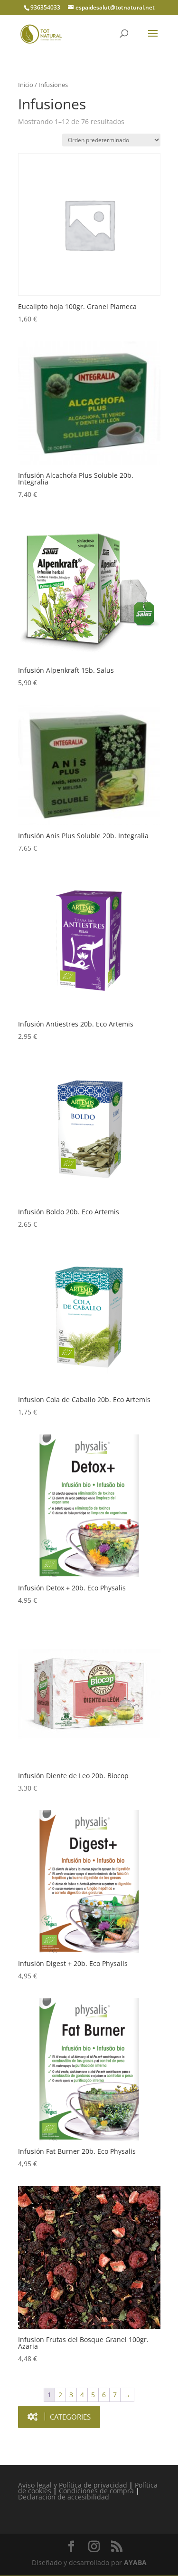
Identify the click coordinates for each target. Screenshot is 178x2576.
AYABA (135, 2562)
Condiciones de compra (96, 2491)
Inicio (26, 85)
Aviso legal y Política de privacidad (73, 2485)
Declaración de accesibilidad (64, 2497)
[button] (59, 2417)
